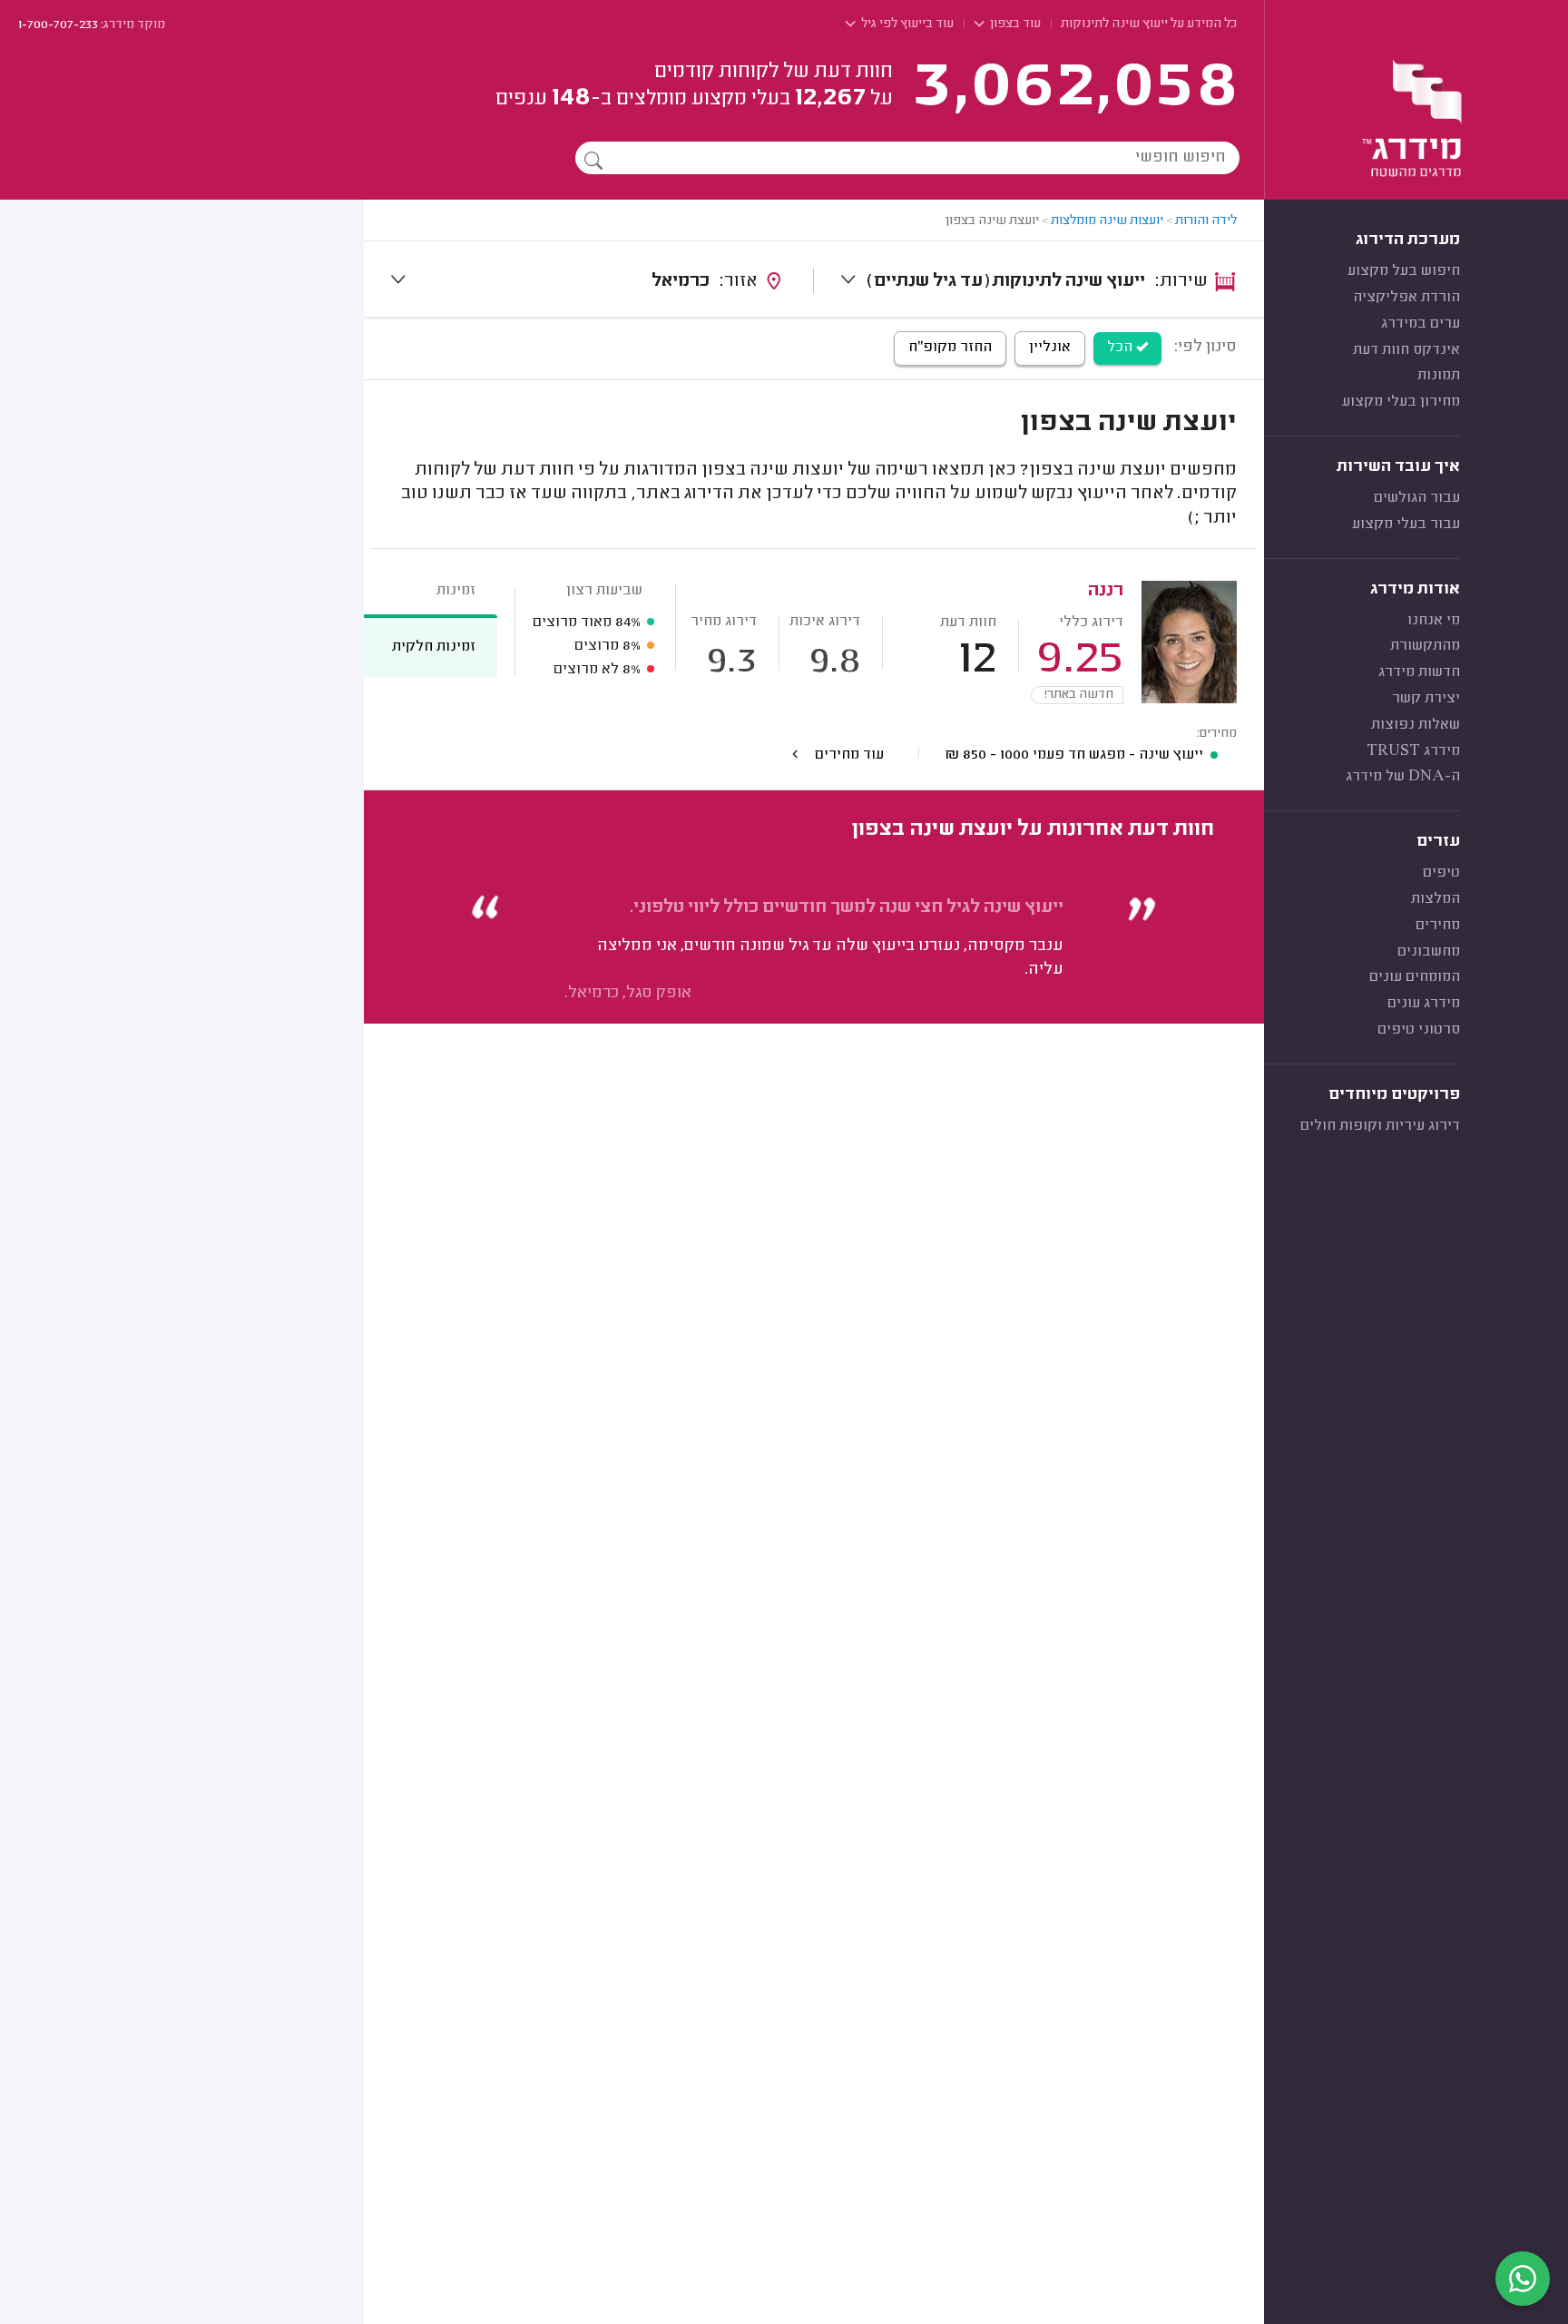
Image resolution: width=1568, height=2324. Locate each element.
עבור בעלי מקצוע (1406, 525)
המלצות (1436, 899)
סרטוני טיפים (1419, 1030)
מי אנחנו (1434, 621)
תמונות (1439, 376)
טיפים (1441, 873)
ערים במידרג (1421, 324)
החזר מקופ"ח (950, 348)
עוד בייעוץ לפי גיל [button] (906, 25)
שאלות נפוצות (1416, 725)
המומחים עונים (1415, 977)
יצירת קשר (1426, 699)
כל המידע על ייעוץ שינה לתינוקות (1149, 25)
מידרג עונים (1424, 1004)
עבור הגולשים (1417, 498)
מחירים (1438, 926)
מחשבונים (1429, 952)
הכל (1122, 348)
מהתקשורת (1425, 646)
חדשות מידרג (1419, 672)
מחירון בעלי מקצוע (1401, 402)
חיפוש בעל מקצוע (1404, 271)
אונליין (1050, 348)
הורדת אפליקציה (1406, 298)
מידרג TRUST (1413, 751)
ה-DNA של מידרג (1403, 777)
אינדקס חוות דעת (1406, 350)
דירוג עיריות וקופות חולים (1380, 1126)
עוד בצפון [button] (1014, 25)
